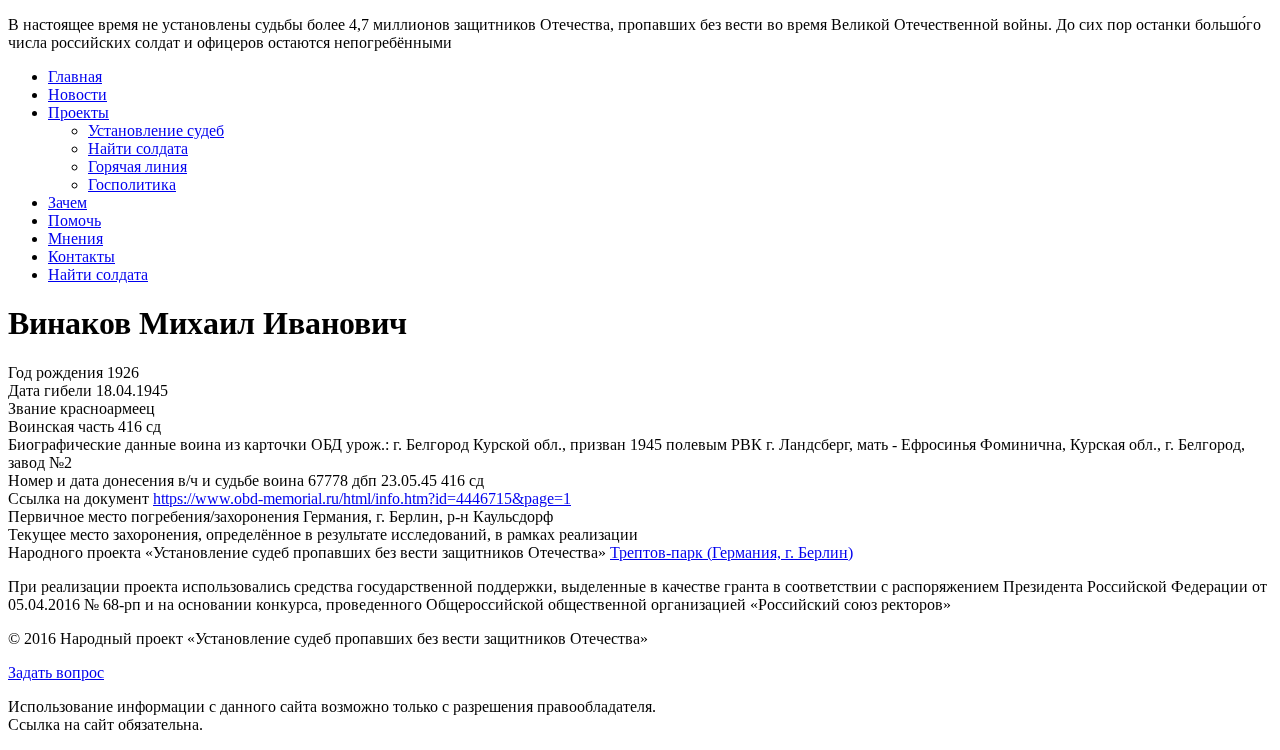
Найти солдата (138, 148)
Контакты (81, 256)
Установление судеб (156, 130)
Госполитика (132, 184)
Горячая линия (137, 166)
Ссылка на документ (78, 498)
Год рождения (55, 372)
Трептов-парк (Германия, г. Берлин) (731, 552)
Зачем (67, 202)
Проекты (78, 112)
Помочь (74, 220)
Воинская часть (61, 426)
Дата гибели (50, 390)
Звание (32, 408)
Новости (77, 94)
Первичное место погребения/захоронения (153, 516)
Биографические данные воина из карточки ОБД (175, 444)
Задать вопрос (56, 672)
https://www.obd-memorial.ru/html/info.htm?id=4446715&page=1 (362, 498)
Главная (75, 76)
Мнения (75, 238)
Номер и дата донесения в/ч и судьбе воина (156, 480)
